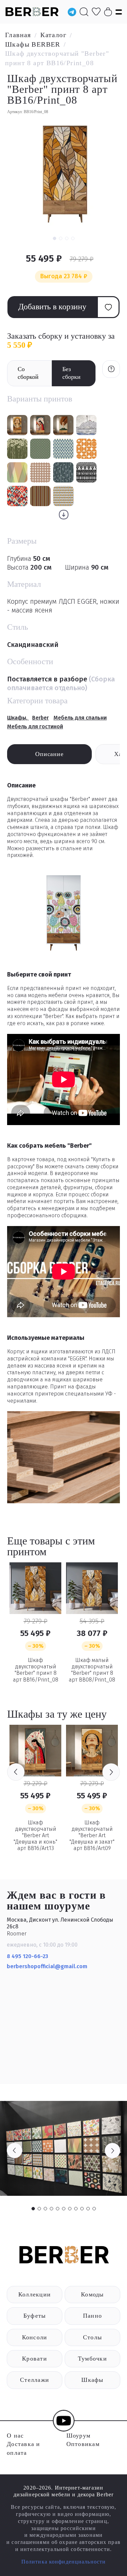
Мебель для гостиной (35, 726)
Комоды (92, 2294)
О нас (15, 2436)
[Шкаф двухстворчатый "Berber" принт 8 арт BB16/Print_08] (35, 1588)
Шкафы (92, 2380)
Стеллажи (35, 2380)
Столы (92, 2337)
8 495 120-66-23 (27, 1956)
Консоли (35, 2337)
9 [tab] (82, 2209)
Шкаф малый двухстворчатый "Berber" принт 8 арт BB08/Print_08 (92, 1670)
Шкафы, (18, 718)
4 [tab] (51, 2209)
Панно (92, 2316)
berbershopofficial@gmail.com (48, 1966)
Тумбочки (92, 2359)
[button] (55, 238)
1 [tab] (33, 2209)
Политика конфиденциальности (63, 2562)
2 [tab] (39, 2209)
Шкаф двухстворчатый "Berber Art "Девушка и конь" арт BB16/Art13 (35, 1836)
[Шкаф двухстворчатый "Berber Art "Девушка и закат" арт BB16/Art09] (92, 1751)
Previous (16, 1772)
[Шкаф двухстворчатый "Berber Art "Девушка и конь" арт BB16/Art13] (35, 1751)
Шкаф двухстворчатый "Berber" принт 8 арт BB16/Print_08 (36, 1670)
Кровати (35, 2359)
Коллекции (35, 2294)
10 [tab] (88, 2209)
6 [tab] (64, 2209)
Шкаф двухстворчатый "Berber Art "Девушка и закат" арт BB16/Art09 (92, 1836)
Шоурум (79, 2436)
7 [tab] (70, 2209)
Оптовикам (83, 2444)
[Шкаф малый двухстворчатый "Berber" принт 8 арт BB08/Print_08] (92, 1588)
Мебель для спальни (80, 718)
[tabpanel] (63, 2148)
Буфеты (35, 2316)
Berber (40, 718)
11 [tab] (94, 2209)
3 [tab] (45, 2209)
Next (111, 1772)
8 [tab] (76, 2209)
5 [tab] (58, 2209)
